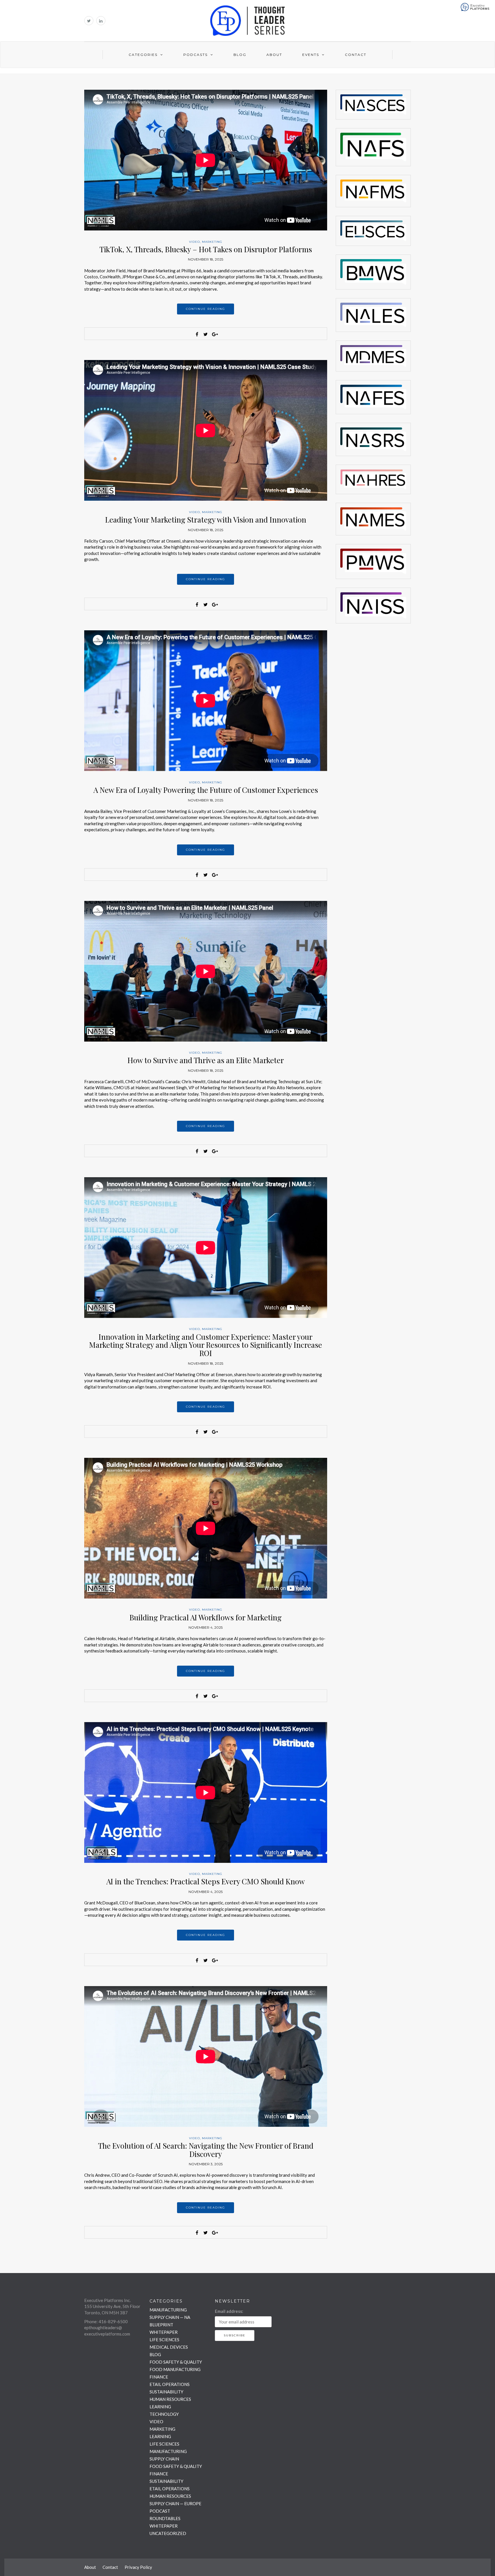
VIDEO (195, 242)
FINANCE (159, 2377)
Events (311, 55)
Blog (240, 55)
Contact (356, 55)
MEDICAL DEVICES (169, 2347)
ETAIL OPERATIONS (170, 2384)
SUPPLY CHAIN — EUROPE (175, 2503)
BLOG (155, 2354)
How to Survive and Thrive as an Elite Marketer (206, 1060)
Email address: (229, 2311)
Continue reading (206, 309)
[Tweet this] (206, 334)
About (274, 55)
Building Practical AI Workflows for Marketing (206, 1617)
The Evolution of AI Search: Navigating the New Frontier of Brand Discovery (206, 2150)
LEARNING (160, 2407)
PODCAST (160, 2511)
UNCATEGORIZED (168, 2533)
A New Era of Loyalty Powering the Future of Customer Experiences (206, 790)
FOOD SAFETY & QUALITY (176, 2362)
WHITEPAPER (164, 2332)
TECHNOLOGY (164, 2414)
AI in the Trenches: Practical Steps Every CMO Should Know (206, 1881)
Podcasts (196, 55)
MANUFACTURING (168, 2310)
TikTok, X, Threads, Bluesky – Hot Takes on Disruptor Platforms (206, 249)
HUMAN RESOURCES (170, 2399)
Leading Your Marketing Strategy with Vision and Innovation (206, 520)
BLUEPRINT (161, 2325)
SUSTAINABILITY (166, 2392)
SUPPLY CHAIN (164, 2459)
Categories (143, 55)
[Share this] (197, 334)
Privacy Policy (138, 2567)
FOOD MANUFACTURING (175, 2369)
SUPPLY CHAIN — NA (170, 2317)
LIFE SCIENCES (164, 2340)
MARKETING (212, 242)
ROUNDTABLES (165, 2518)
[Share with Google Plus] (214, 334)
